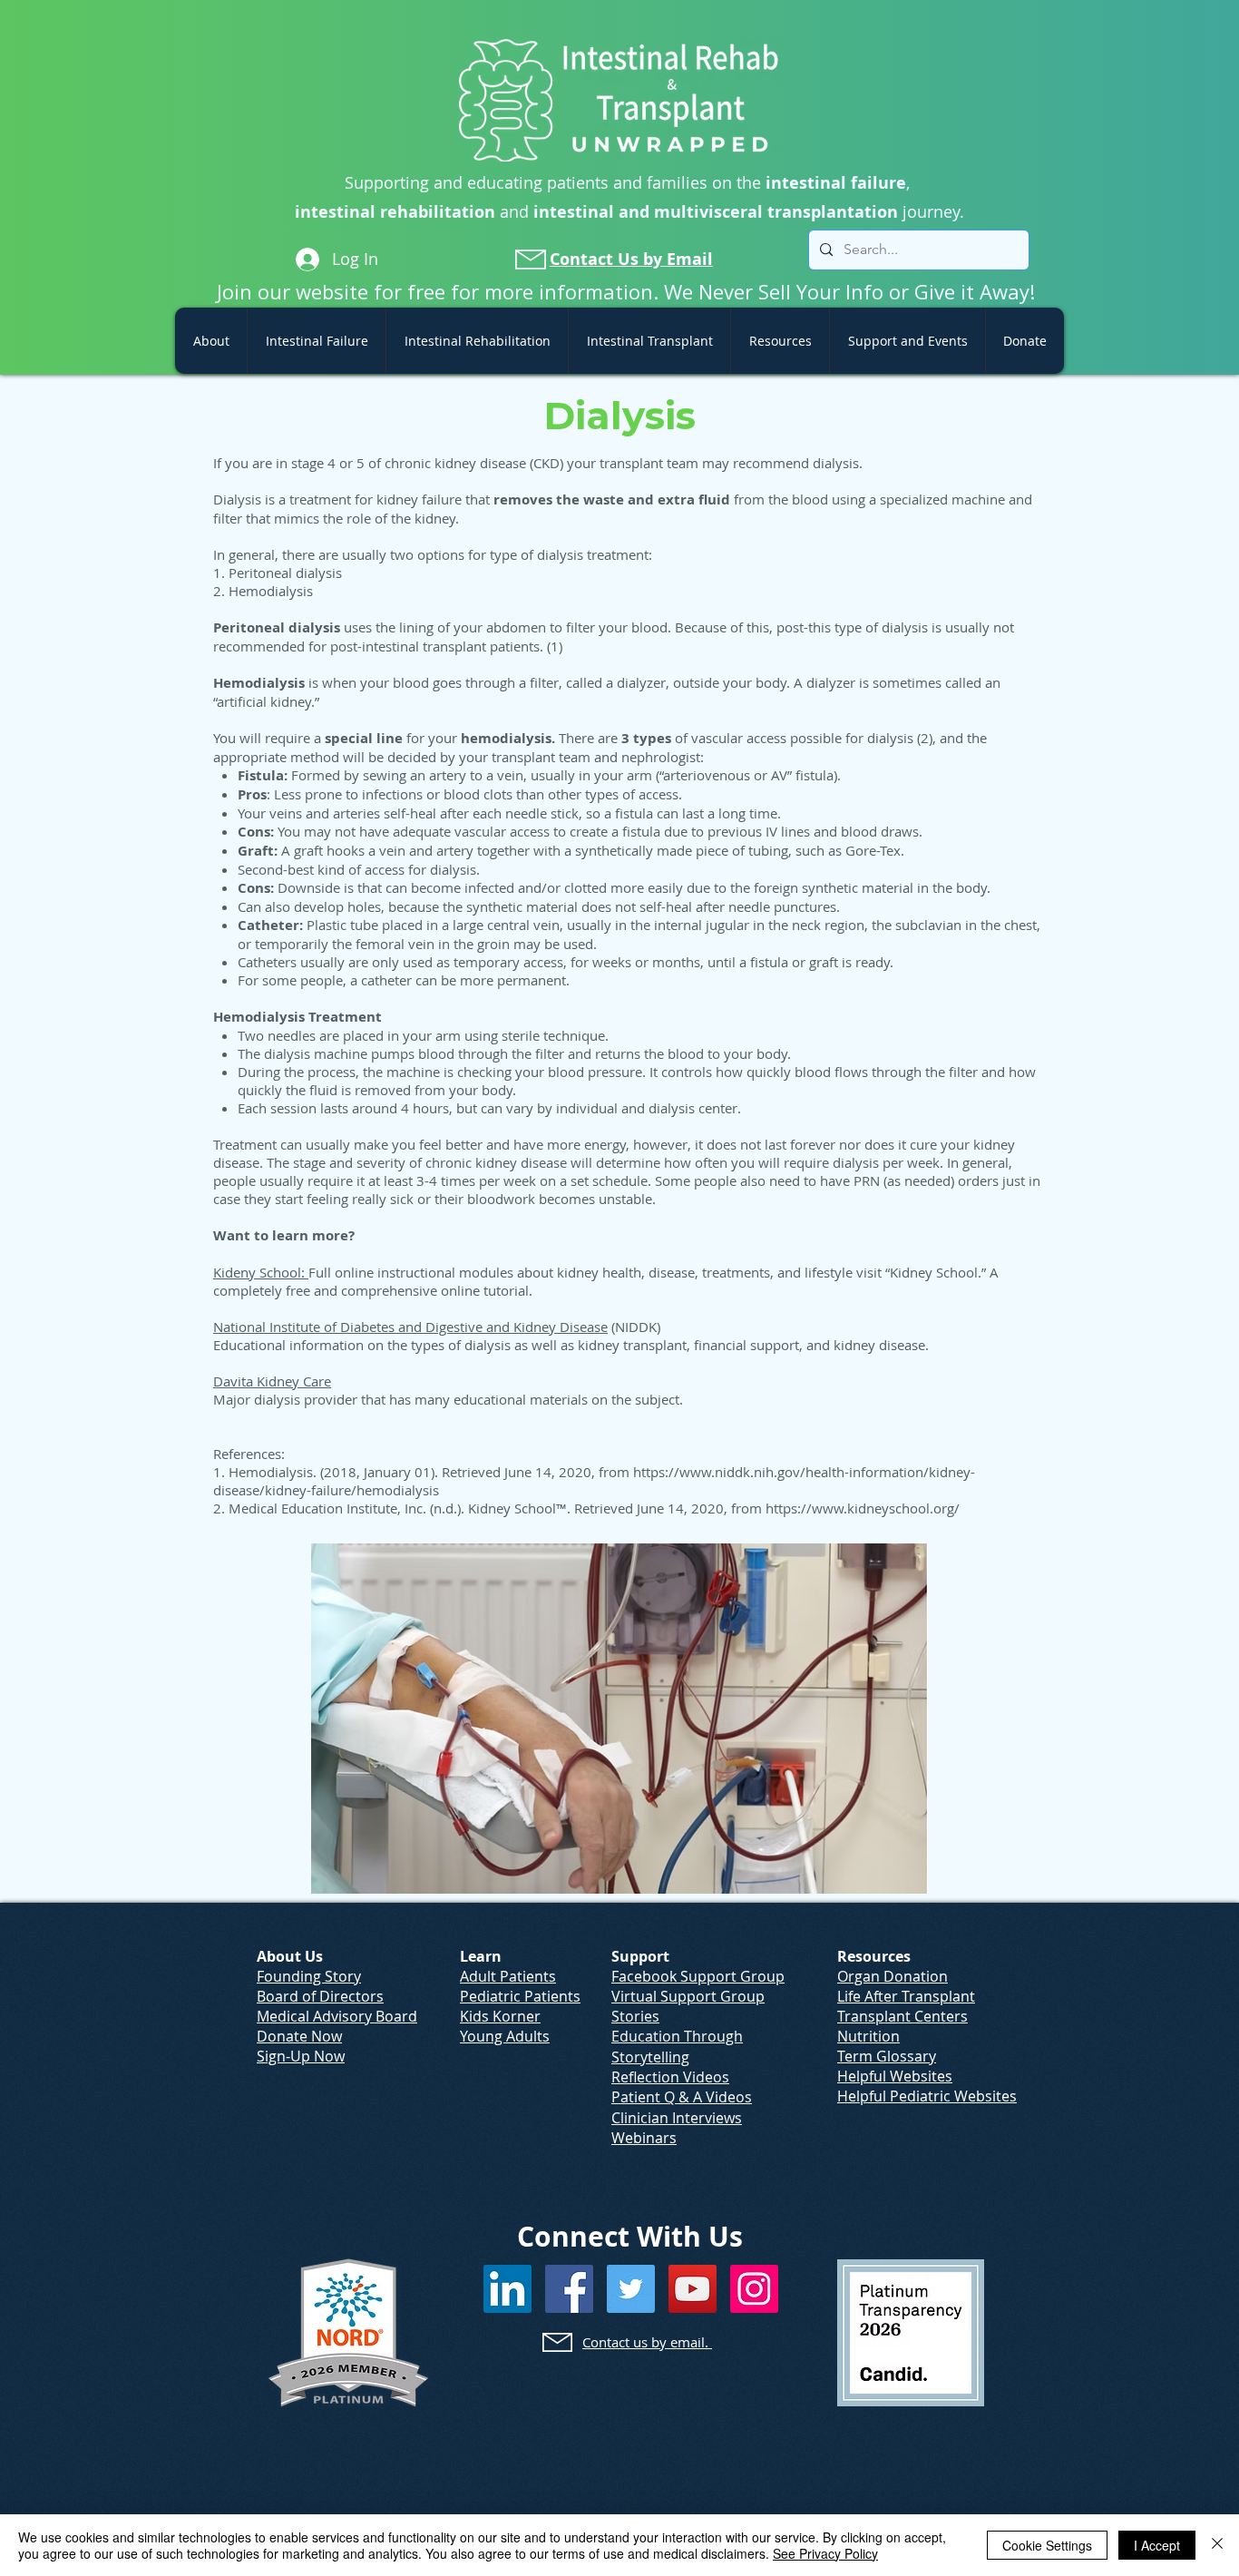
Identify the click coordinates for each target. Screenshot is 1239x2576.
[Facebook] (569, 2289)
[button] (211, 341)
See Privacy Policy (825, 2553)
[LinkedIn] (507, 2289)
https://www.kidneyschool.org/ (863, 1508)
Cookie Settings (1047, 2545)
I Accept (1157, 2545)
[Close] (1217, 2545)
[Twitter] (631, 2289)
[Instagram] (754, 2289)
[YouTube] (693, 2289)
